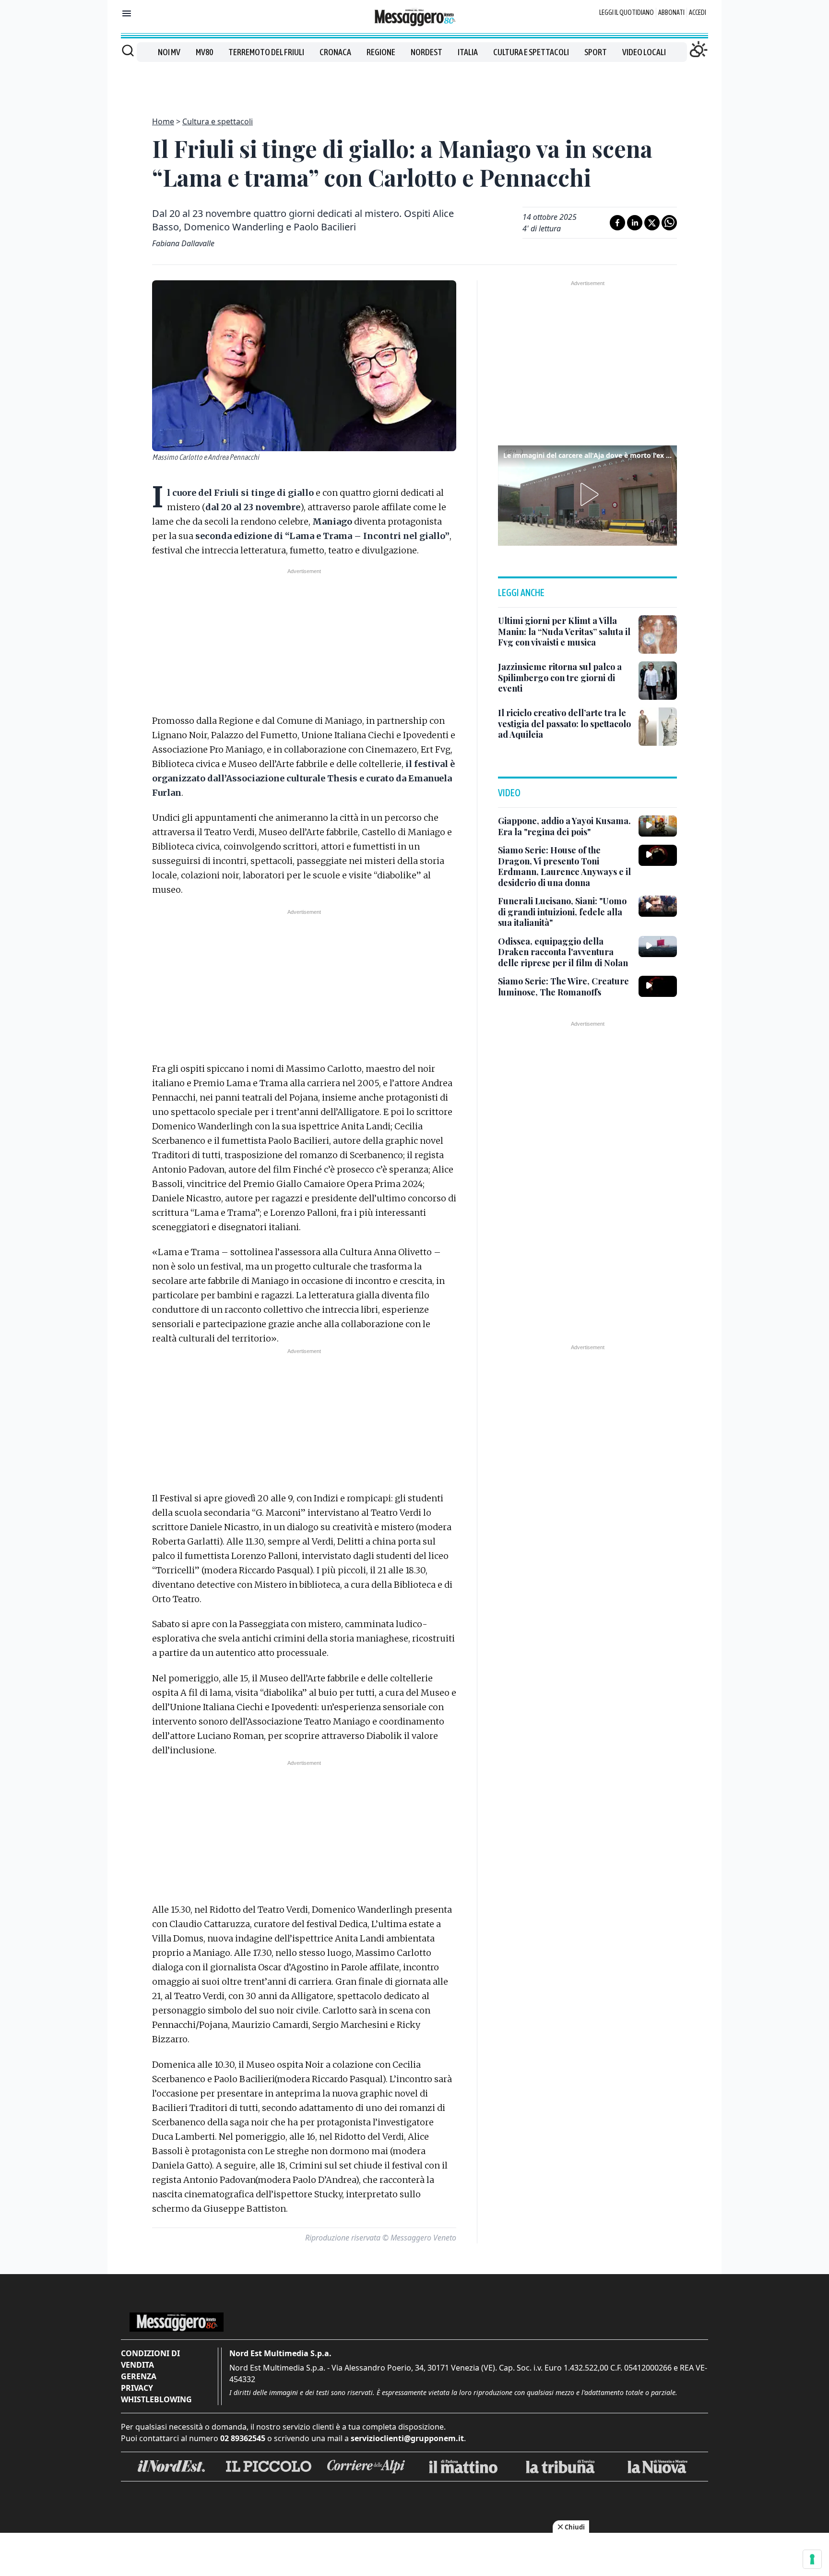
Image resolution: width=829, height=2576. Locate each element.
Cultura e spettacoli (531, 52)
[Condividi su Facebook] (617, 223)
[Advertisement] (414, 84)
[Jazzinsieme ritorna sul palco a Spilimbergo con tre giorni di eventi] (658, 681)
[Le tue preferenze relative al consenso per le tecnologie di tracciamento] (812, 2559)
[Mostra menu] (127, 13)
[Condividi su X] (652, 223)
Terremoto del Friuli (266, 52)
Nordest (426, 52)
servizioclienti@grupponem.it (407, 2438)
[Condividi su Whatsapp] (669, 223)
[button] (588, 494)
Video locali (644, 52)
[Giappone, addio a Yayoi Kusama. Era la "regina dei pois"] (658, 826)
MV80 (204, 52)
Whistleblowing (156, 2399)
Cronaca (335, 52)
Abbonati (671, 12)
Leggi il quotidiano (627, 12)
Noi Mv (169, 52)
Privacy (137, 2388)
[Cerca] (128, 50)
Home (163, 121)
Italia (468, 52)
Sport (596, 52)
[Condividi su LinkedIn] (635, 223)
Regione (381, 52)
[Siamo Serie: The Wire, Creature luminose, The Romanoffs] (658, 986)
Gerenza (139, 2376)
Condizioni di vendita (150, 2359)
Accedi (698, 12)
